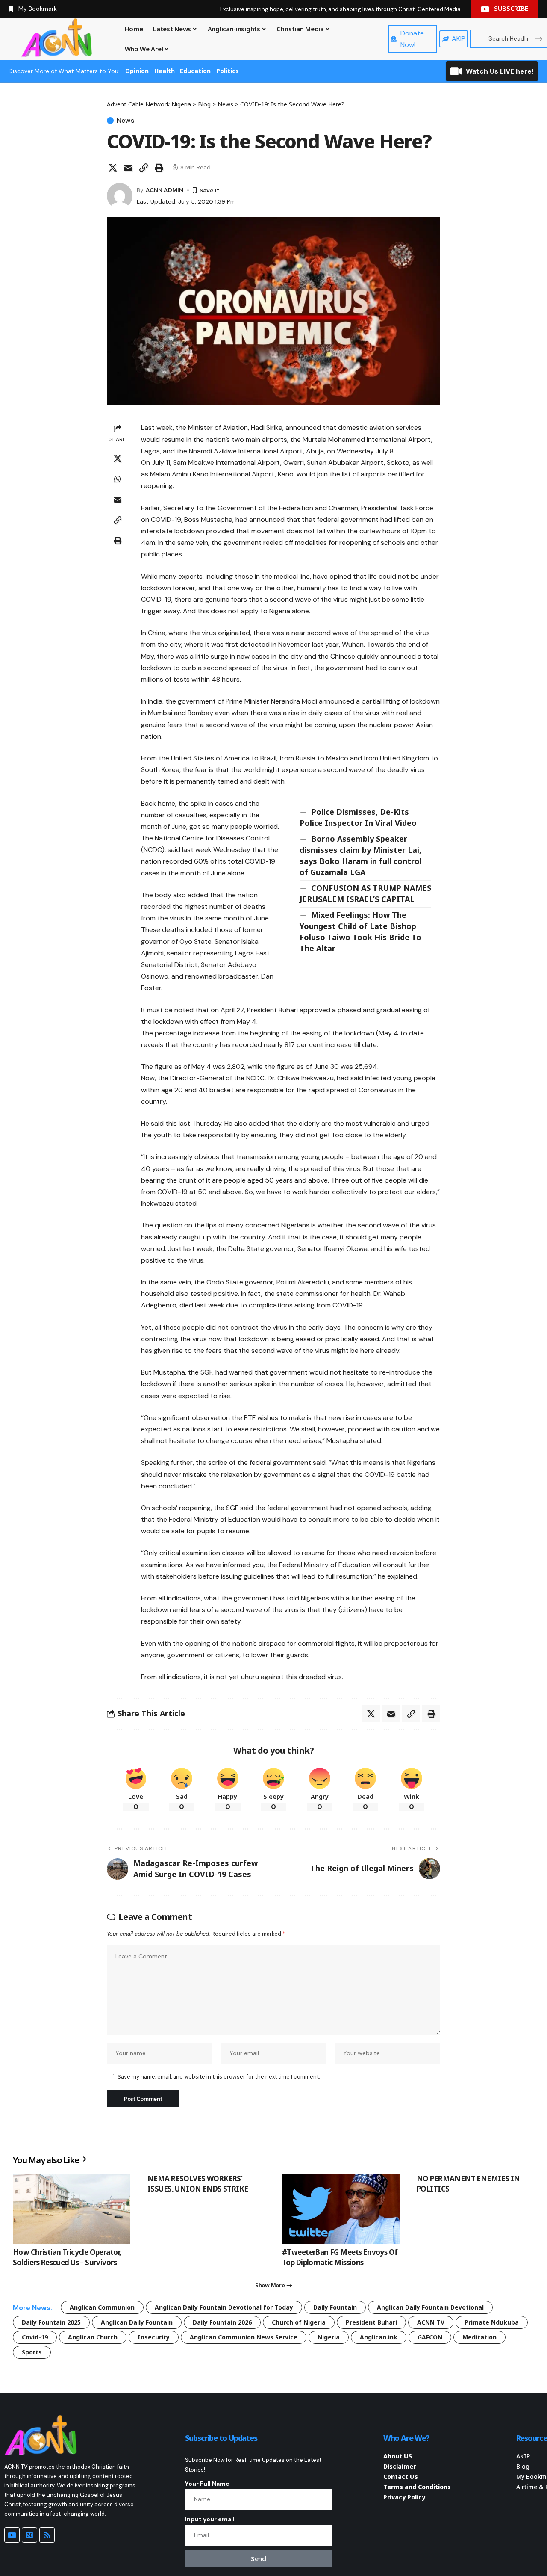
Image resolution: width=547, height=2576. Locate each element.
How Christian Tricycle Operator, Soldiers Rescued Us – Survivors (67, 2257)
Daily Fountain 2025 (51, 2322)
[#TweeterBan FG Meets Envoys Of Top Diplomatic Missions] (341, 2209)
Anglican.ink (379, 2337)
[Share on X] (113, 168)
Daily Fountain (335, 2307)
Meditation (479, 2337)
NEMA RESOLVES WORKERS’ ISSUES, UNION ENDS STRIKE (198, 2184)
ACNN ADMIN (165, 190)
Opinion (137, 71)
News (125, 121)
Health (165, 71)
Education (195, 71)
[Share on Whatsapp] (118, 479)
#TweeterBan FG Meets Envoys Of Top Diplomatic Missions (340, 2257)
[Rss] (47, 2535)
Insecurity (154, 2337)
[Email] (128, 168)
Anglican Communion (102, 2307)
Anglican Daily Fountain (137, 2322)
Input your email (210, 2519)
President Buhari (371, 2322)
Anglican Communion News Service (244, 2337)
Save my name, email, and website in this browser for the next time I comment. (219, 2077)
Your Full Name (207, 2484)
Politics (228, 71)
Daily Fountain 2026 (222, 2322)
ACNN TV (431, 2322)
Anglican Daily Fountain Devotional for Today (224, 2307)
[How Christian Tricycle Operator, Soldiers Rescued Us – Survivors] (72, 2209)
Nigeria (329, 2337)
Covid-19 (35, 2337)
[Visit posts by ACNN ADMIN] (120, 196)
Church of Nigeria (299, 2322)
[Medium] (29, 2535)
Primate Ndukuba (492, 2322)
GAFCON (430, 2337)
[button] (144, 168)
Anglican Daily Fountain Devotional (430, 2307)
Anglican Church (93, 2337)
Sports (32, 2352)
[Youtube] (12, 2535)
